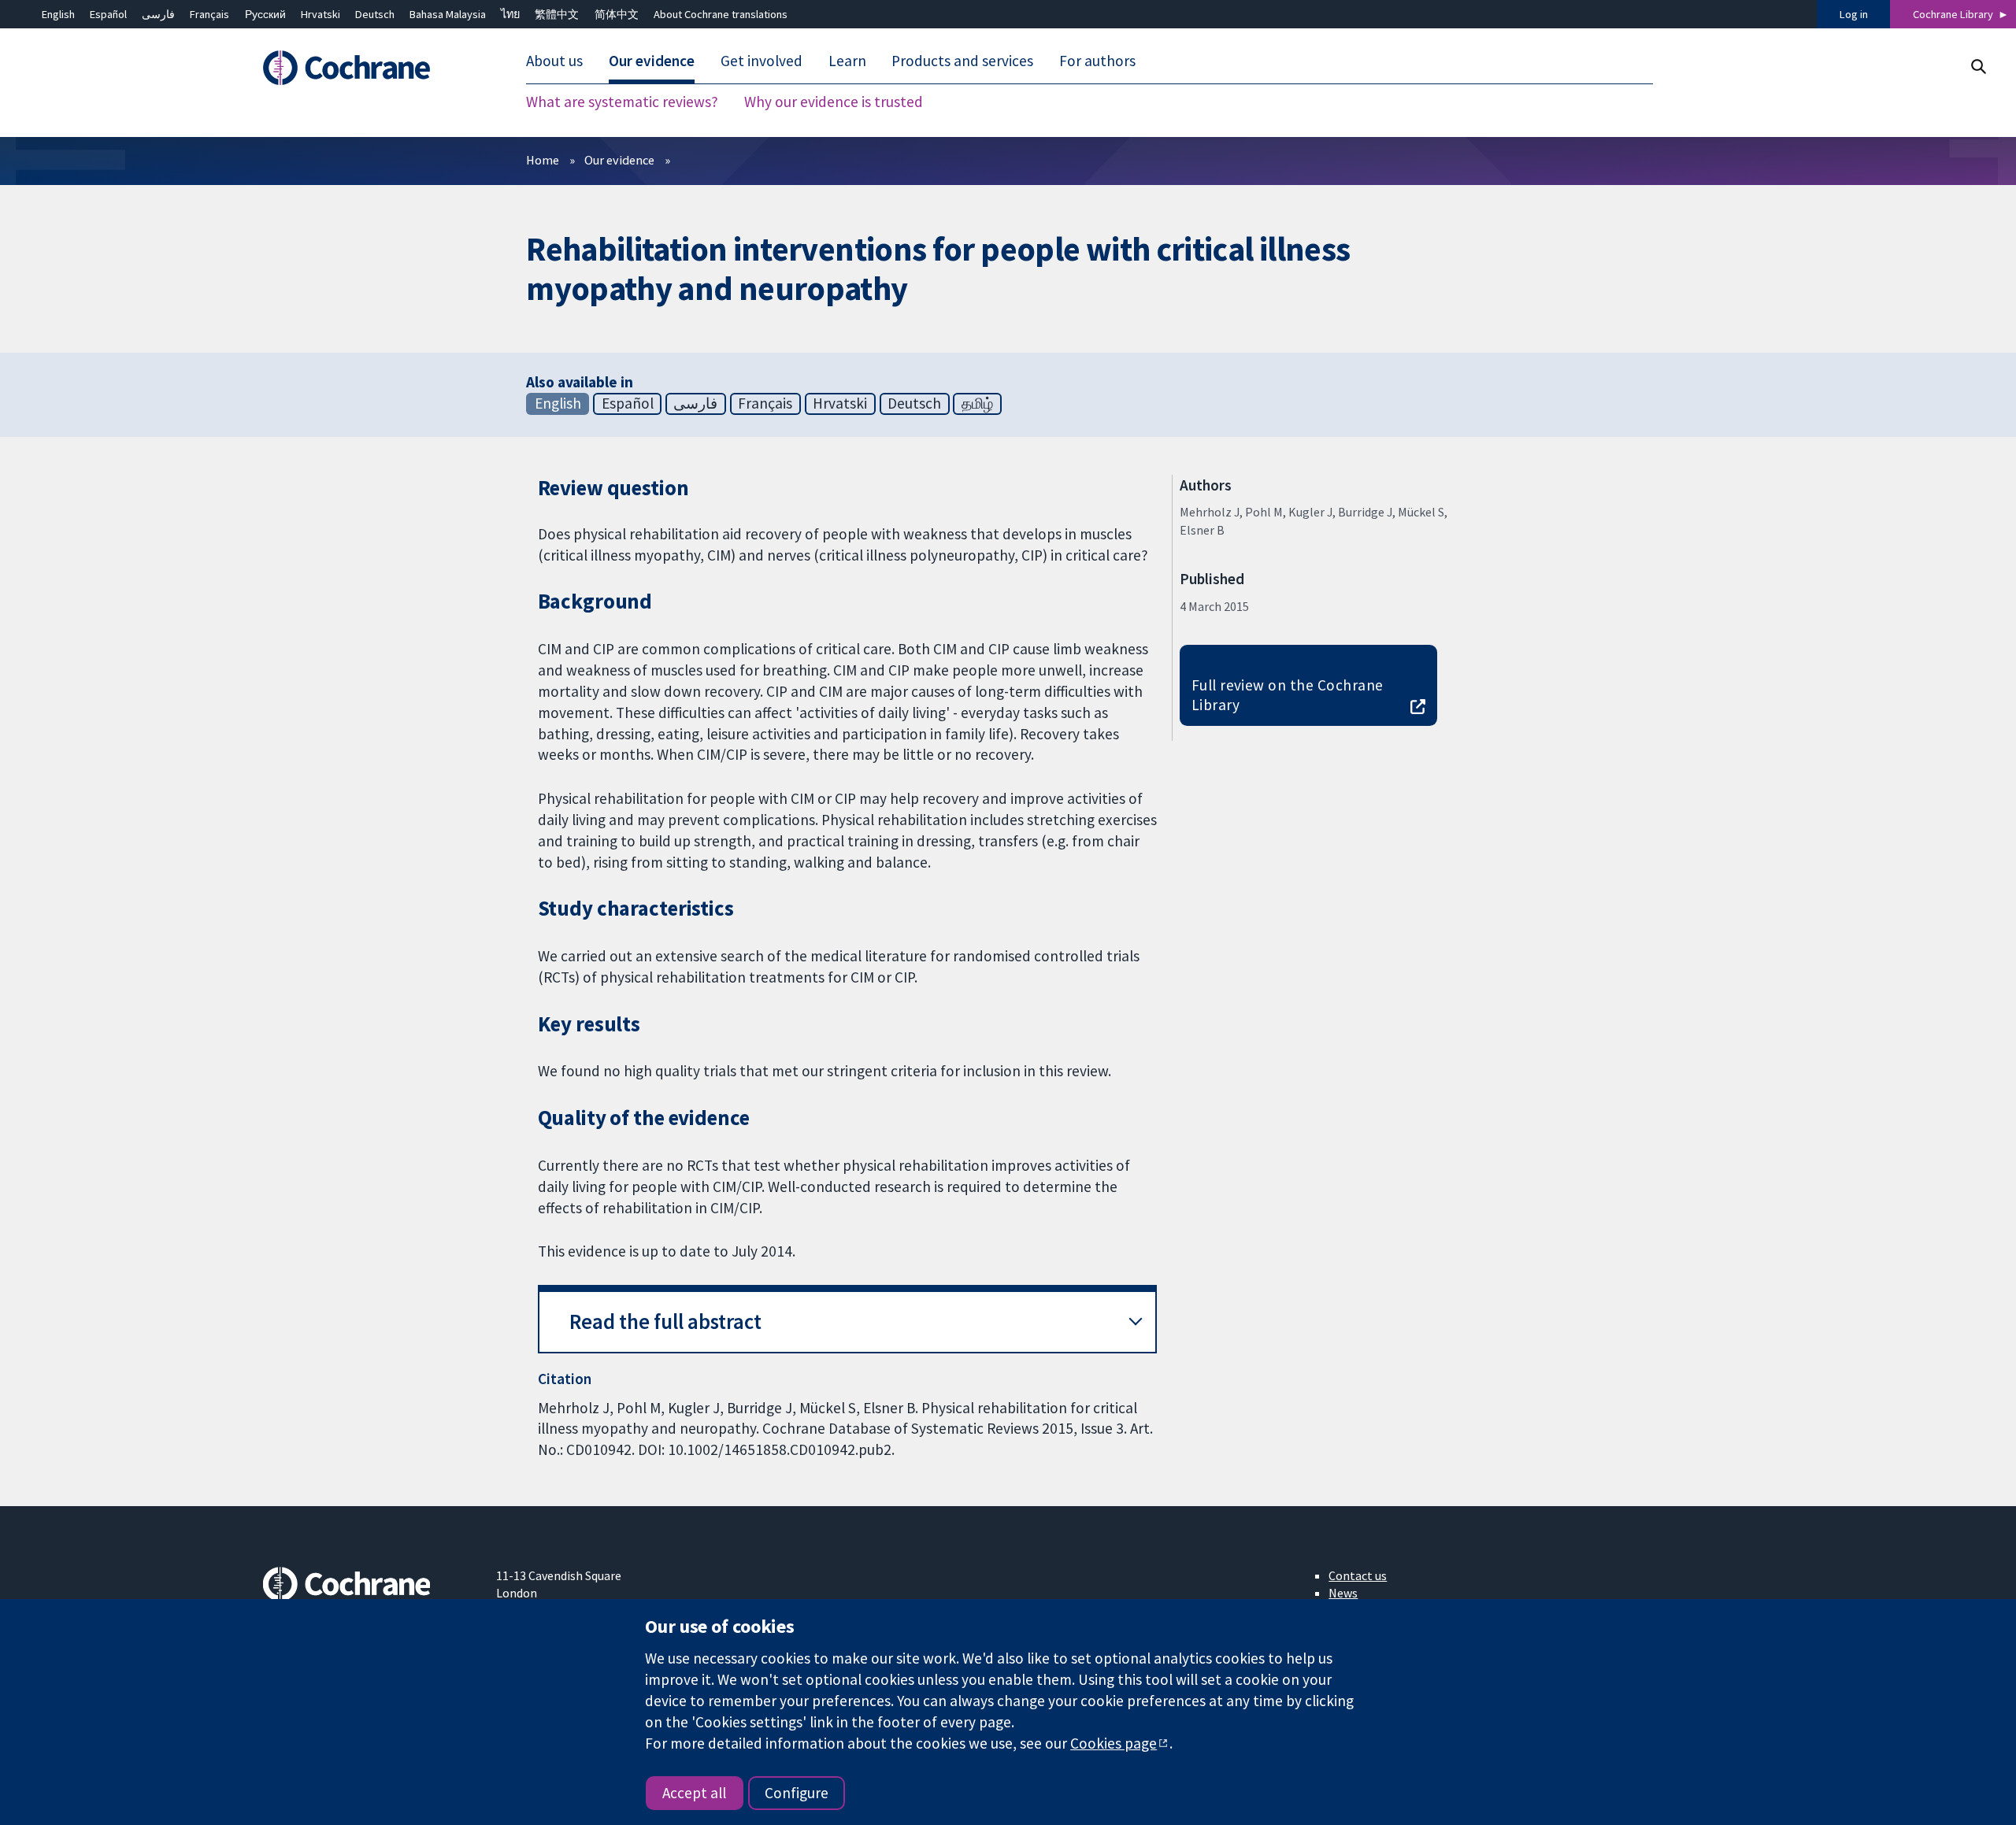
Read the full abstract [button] (665, 1322)
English (58, 14)
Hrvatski (321, 14)
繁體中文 (557, 14)
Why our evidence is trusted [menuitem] (834, 102)
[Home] (368, 68)
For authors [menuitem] (1097, 61)
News (1343, 1593)
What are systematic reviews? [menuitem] (622, 102)
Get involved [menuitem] (762, 61)
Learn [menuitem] (847, 61)
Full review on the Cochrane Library (1288, 695)
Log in (1854, 14)
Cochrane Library (1953, 14)
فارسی (158, 14)
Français (209, 14)
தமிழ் (977, 403)
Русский (265, 14)
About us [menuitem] (554, 61)
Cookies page (1114, 1743)
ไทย (510, 14)
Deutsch (375, 14)
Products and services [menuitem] (962, 61)
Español (108, 14)
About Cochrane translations (721, 14)
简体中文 (617, 14)
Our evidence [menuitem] (652, 61)
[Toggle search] (1978, 67)
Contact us (1358, 1575)
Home (543, 160)
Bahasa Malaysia (448, 14)
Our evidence (619, 160)
